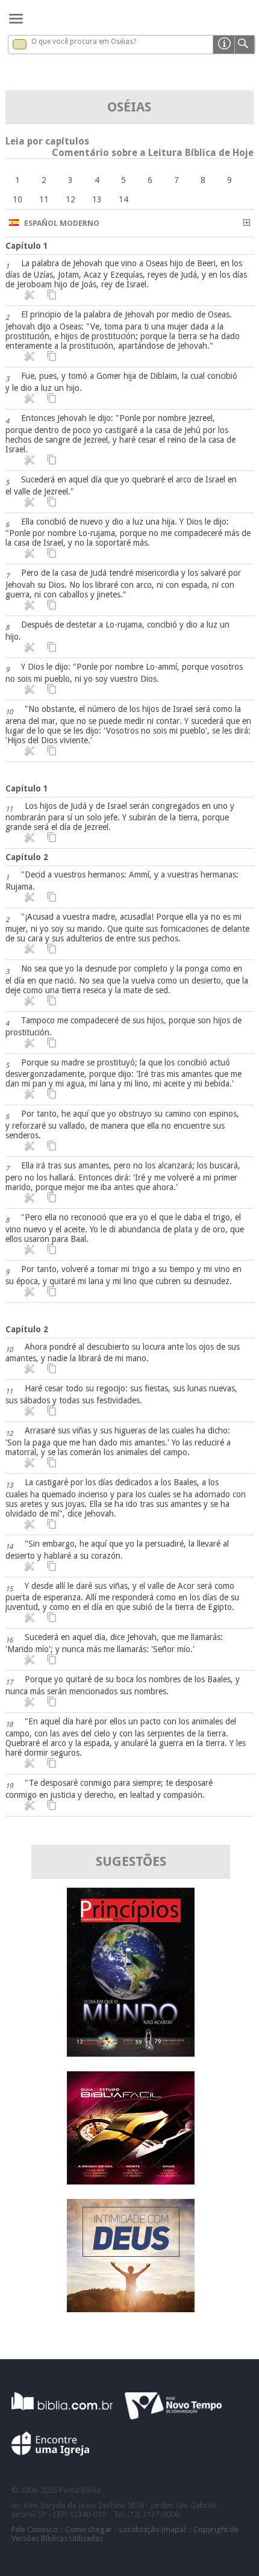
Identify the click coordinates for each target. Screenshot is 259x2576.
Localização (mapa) (153, 2529)
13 (97, 199)
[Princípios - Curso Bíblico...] (131, 2054)
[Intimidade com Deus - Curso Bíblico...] (131, 2309)
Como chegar (89, 2529)
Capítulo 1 (27, 246)
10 (17, 199)
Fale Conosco (35, 2529)
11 (44, 199)
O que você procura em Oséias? (84, 42)
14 (123, 199)
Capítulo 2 (27, 857)
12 (70, 199)
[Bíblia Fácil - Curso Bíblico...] (131, 2181)
